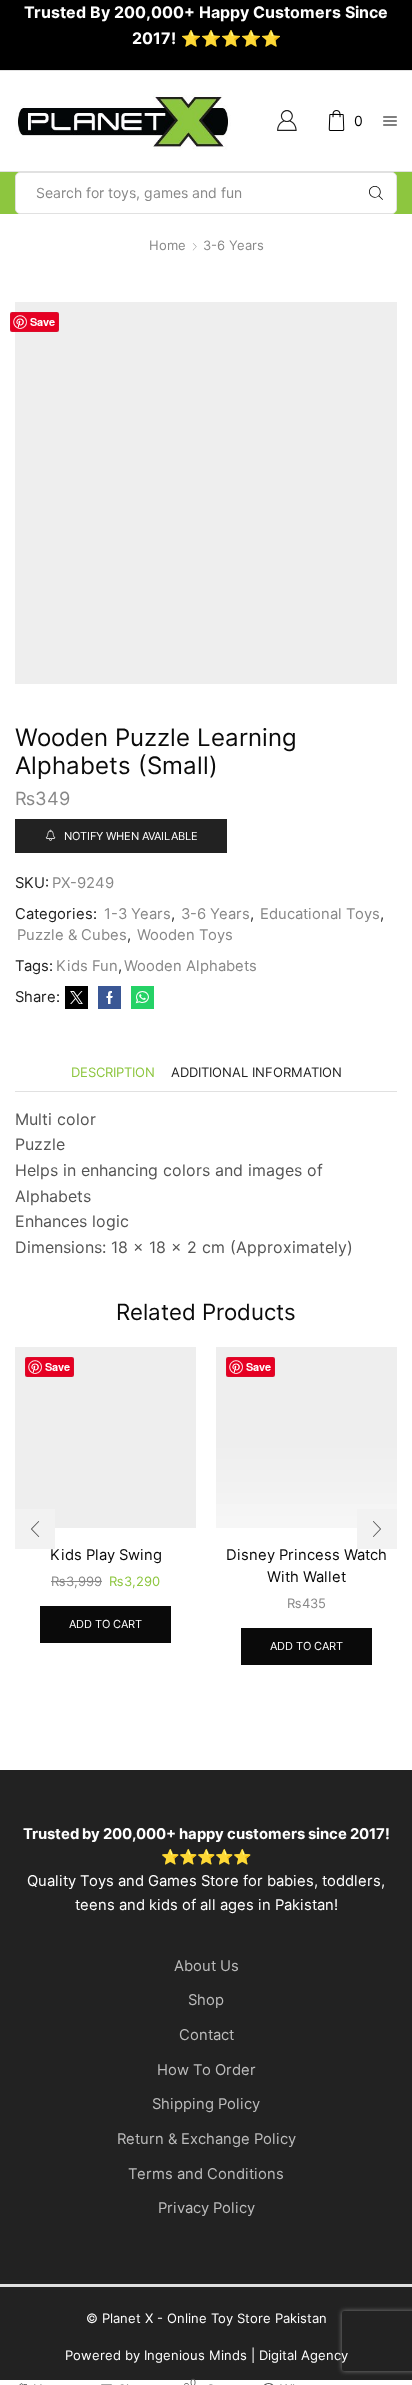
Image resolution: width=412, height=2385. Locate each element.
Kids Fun (87, 966)
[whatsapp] (140, 998)
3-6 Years (233, 245)
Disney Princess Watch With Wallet (306, 1566)
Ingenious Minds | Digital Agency (246, 2355)
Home (167, 245)
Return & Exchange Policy (206, 2139)
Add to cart (105, 1624)
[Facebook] (109, 998)
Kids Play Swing (106, 1555)
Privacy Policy (206, 2208)
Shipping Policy (206, 2104)
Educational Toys (320, 914)
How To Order (206, 2070)
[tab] (113, 1072)
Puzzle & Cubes (72, 935)
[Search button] (376, 193)
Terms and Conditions (206, 2174)
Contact (206, 2035)
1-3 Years (137, 914)
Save (42, 321)
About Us (206, 1966)
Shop (206, 2000)
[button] (35, 1529)
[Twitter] (76, 998)
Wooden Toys (185, 935)
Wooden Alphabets (190, 966)
